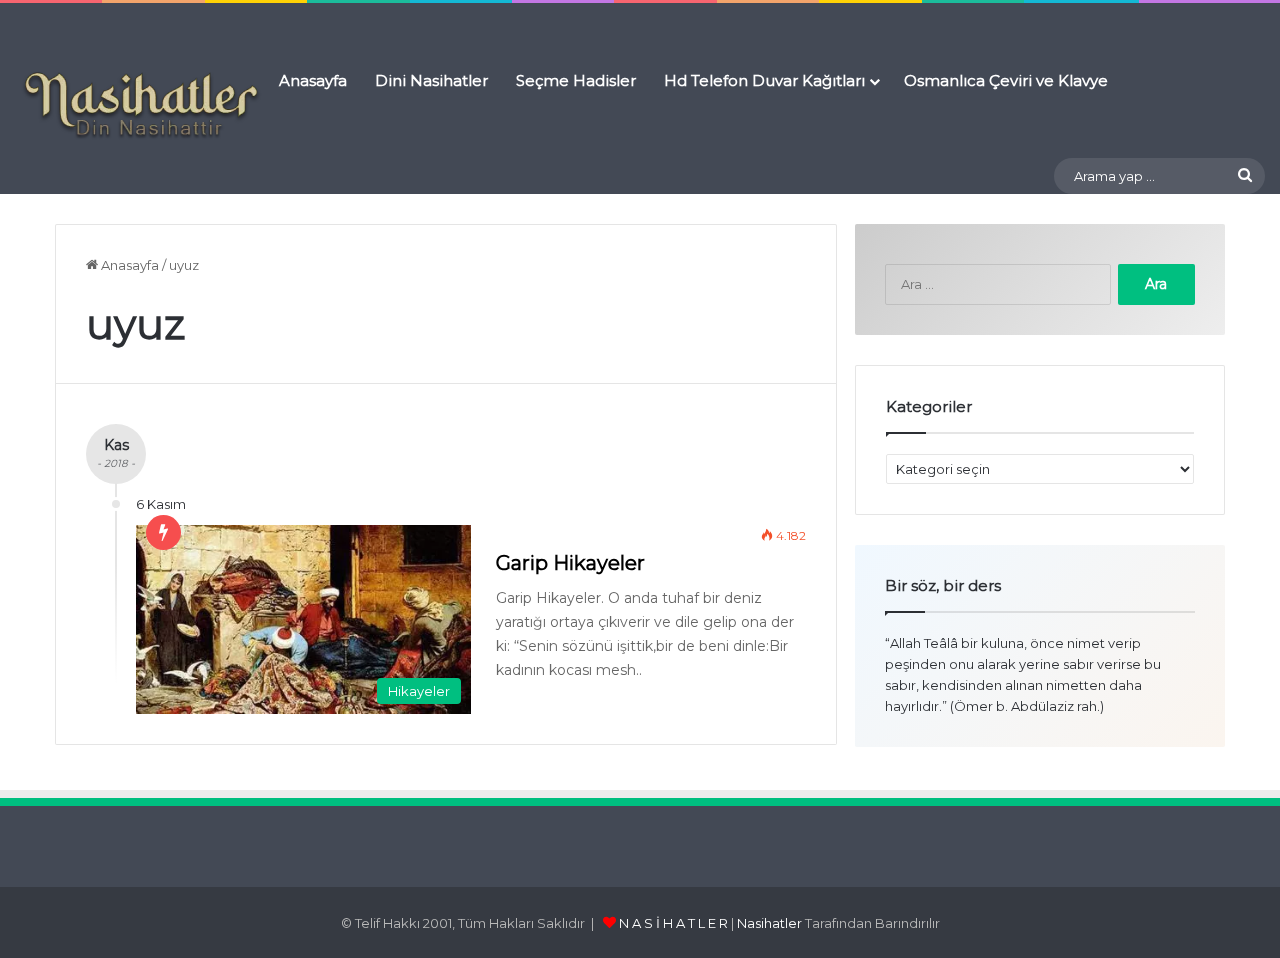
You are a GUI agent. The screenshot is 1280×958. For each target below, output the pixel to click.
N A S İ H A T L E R (673, 923)
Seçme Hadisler (576, 80)
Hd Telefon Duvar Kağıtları (764, 80)
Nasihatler (769, 923)
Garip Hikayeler (570, 563)
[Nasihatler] (140, 106)
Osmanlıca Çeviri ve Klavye (1006, 80)
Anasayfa (313, 80)
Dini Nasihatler (431, 80)
